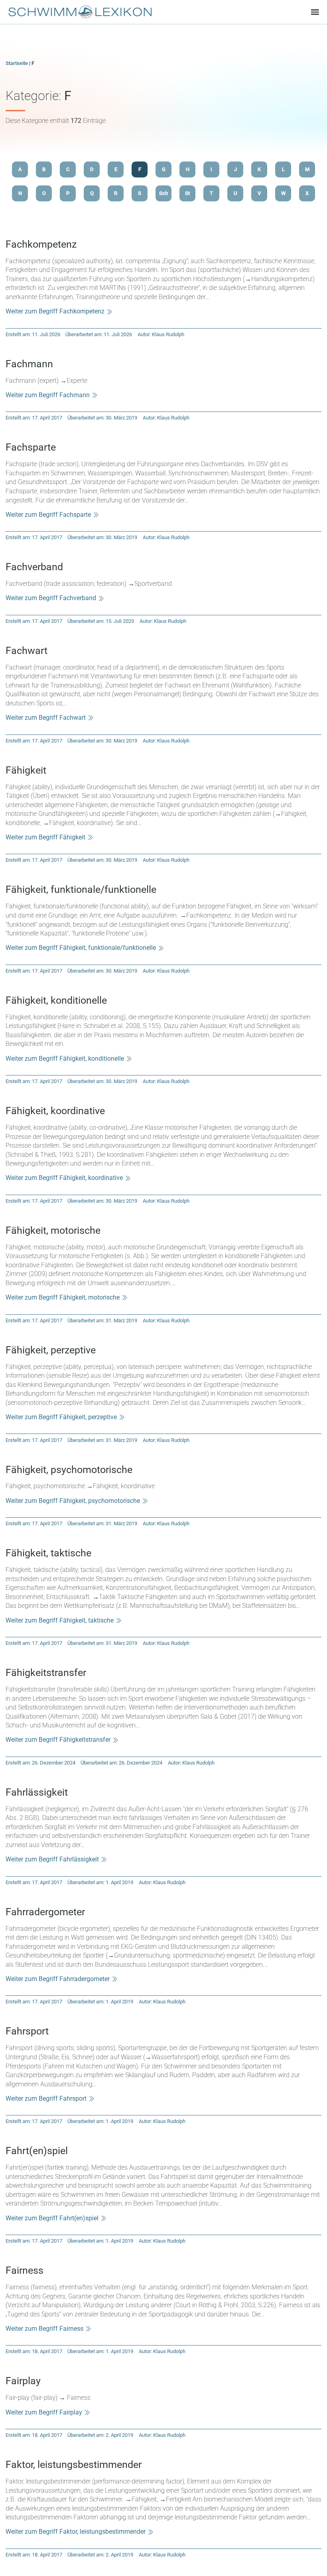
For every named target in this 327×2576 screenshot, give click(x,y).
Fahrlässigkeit (37, 1792)
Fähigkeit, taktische (48, 1553)
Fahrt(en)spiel (37, 2151)
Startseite (17, 63)
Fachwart (27, 651)
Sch (163, 193)
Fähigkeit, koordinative (55, 1111)
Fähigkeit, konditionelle (56, 1000)
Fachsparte (31, 447)
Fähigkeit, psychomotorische (69, 1470)
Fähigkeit (26, 770)
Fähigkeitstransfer (46, 1673)
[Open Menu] (315, 12)
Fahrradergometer (45, 1912)
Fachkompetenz (41, 244)
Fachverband (34, 567)
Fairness (25, 2270)
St (187, 193)
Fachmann (29, 364)
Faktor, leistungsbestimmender (74, 2465)
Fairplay (23, 2381)
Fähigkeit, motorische (53, 1230)
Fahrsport (27, 2031)
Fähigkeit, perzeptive (51, 1350)
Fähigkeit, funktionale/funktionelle (81, 889)
